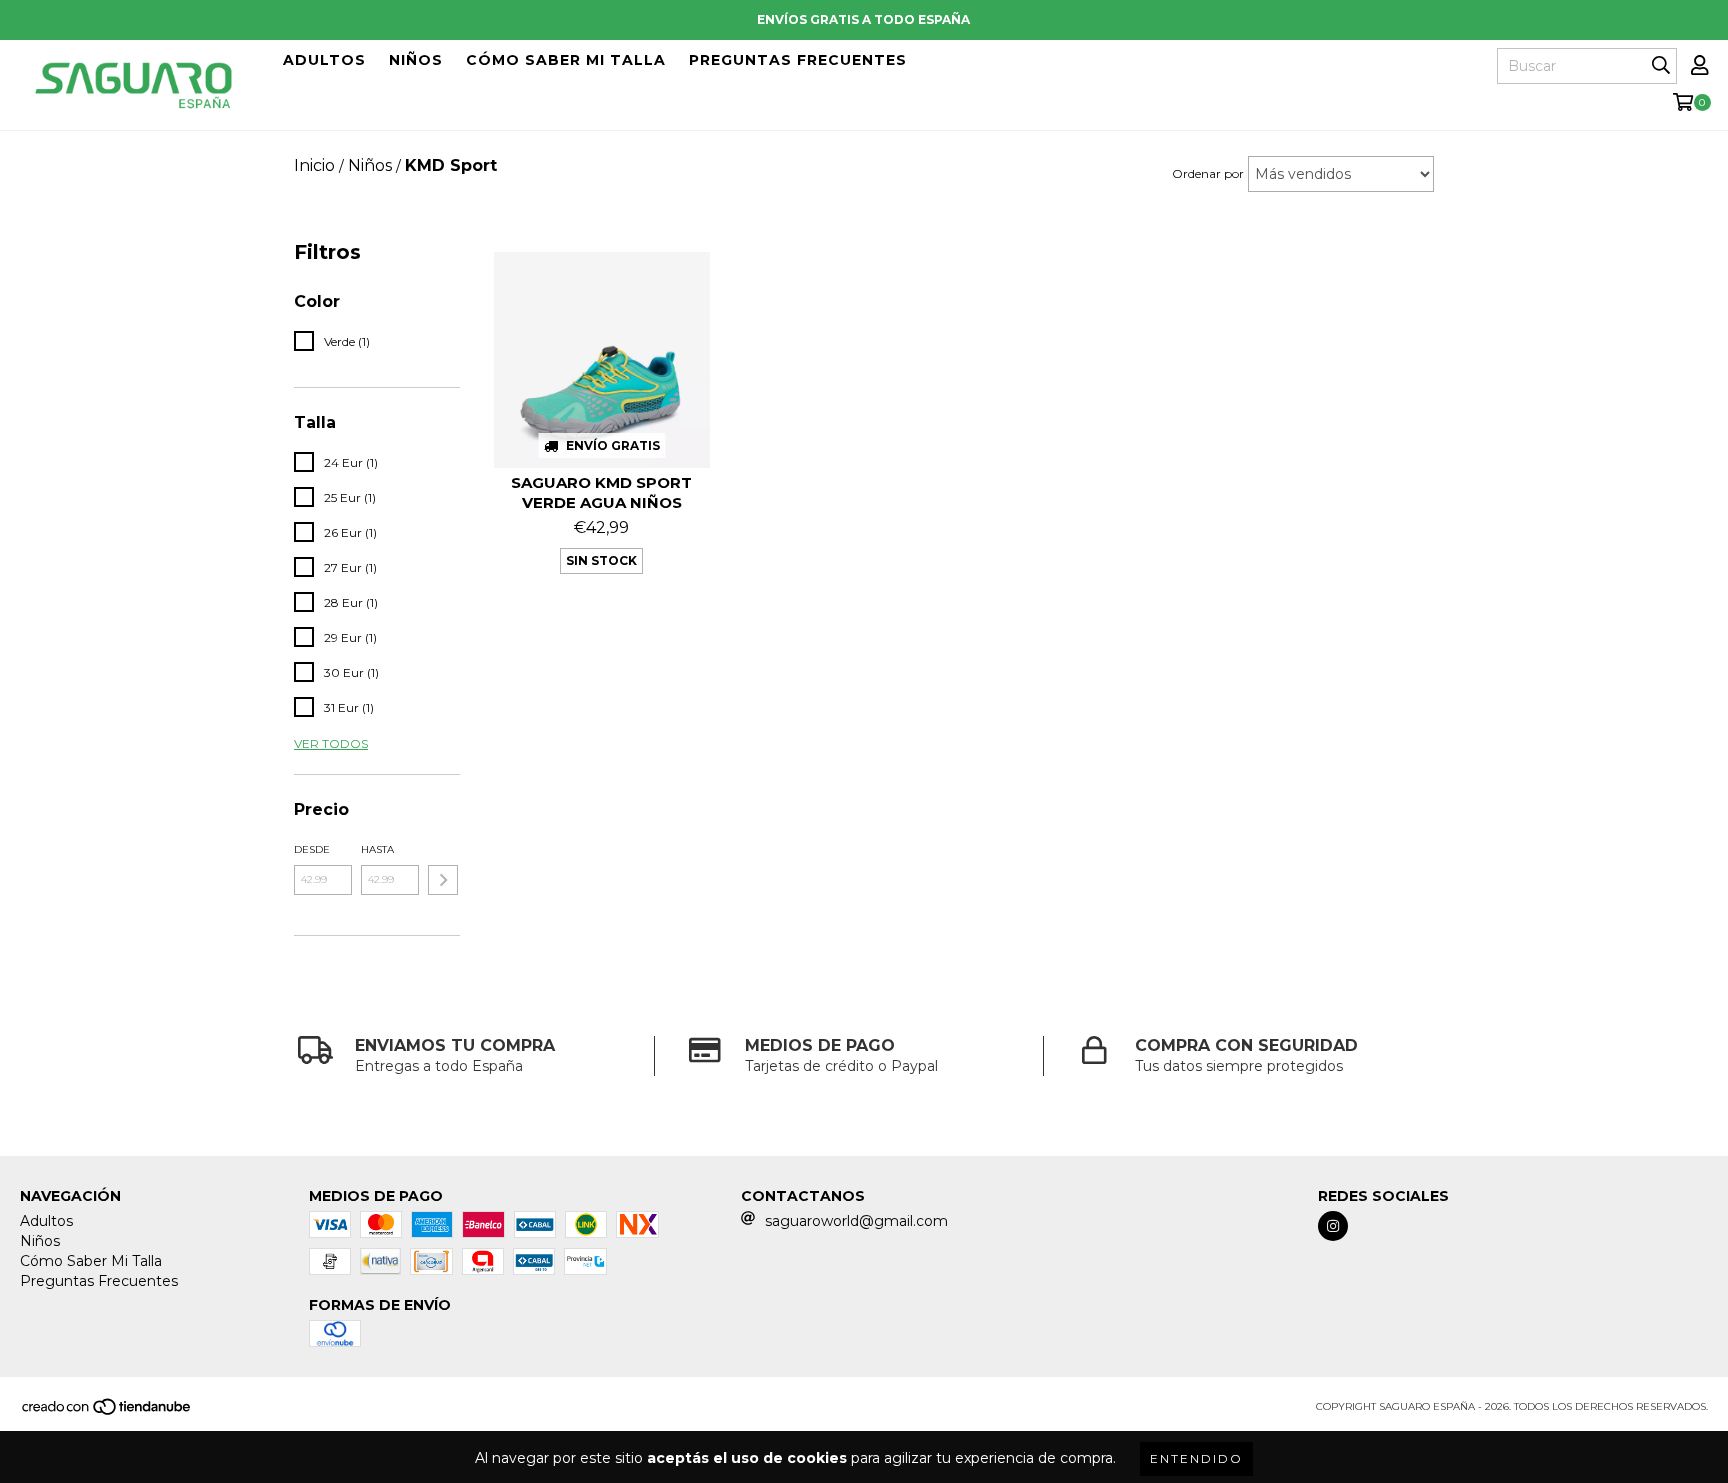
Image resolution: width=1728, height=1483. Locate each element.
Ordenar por (1208, 173)
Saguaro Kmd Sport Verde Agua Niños (601, 492)
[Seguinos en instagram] (1333, 1226)
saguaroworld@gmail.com (856, 1221)
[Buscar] (1661, 66)
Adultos (324, 60)
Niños (416, 60)
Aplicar (443, 880)
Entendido (1196, 1458)
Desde (312, 849)
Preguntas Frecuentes (798, 60)
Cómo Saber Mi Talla (566, 60)
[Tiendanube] (107, 1412)
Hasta (377, 849)
